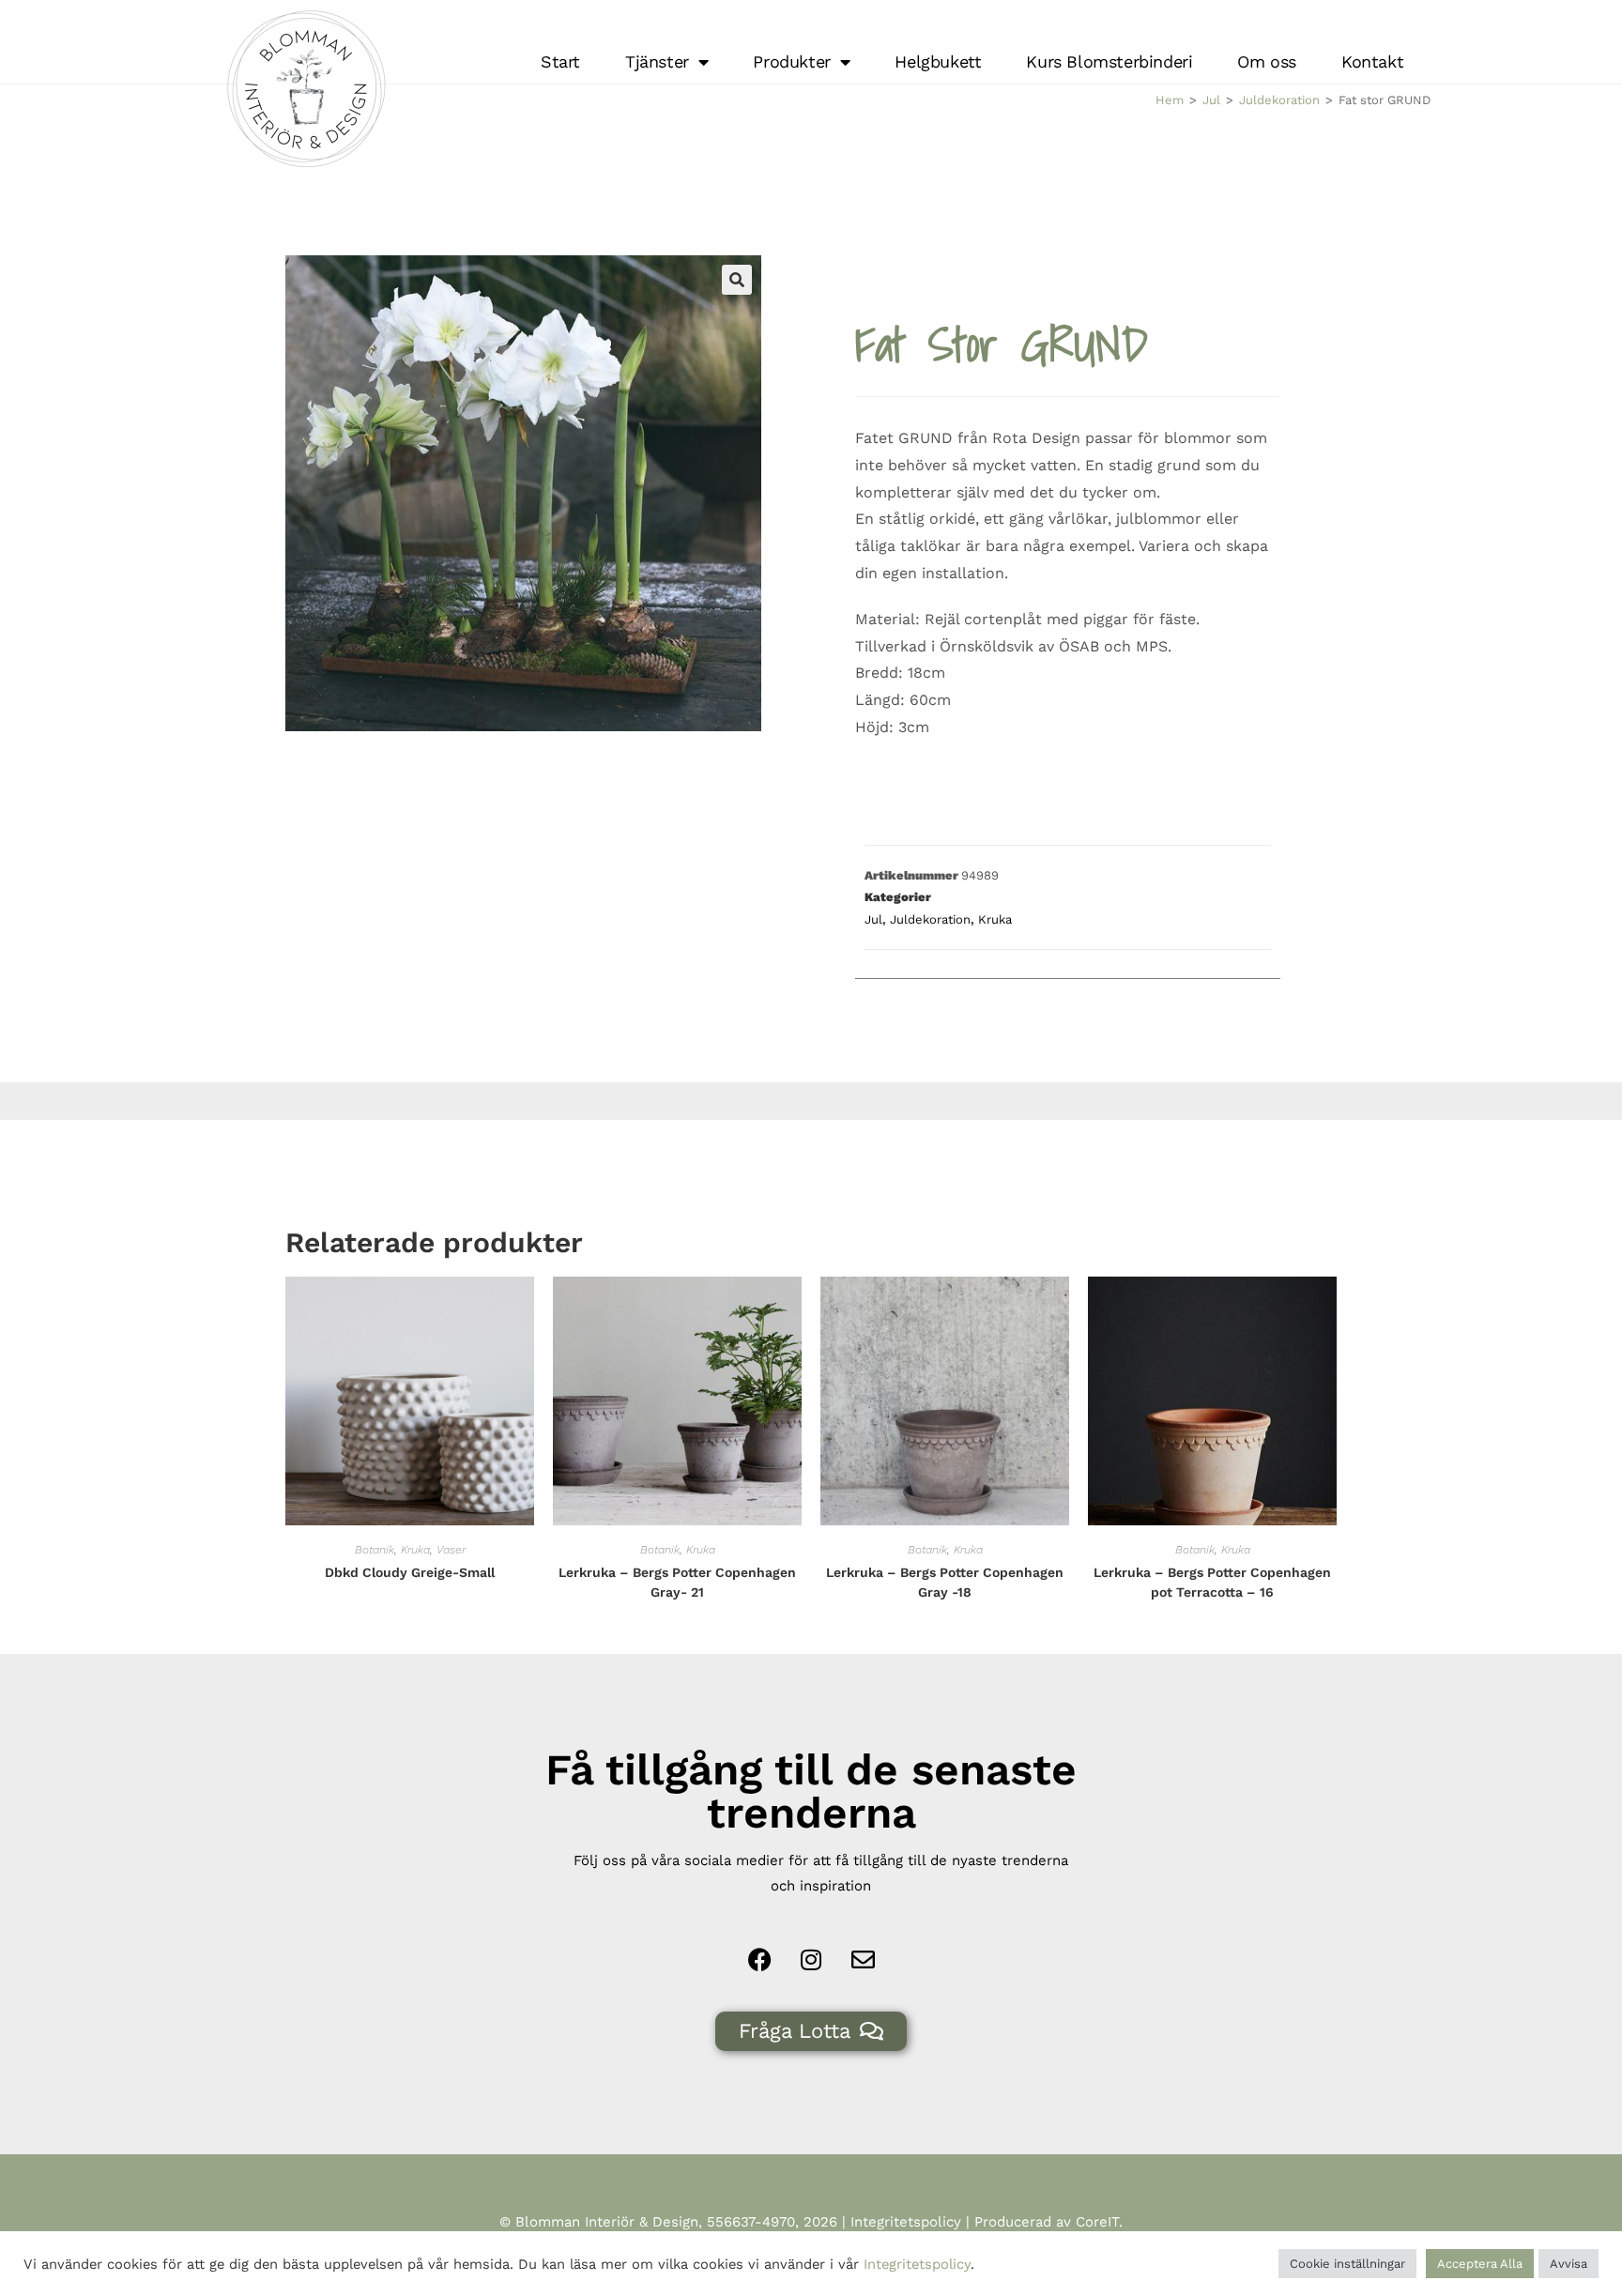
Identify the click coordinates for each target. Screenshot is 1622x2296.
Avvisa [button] (1568, 2264)
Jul (1211, 100)
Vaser (451, 1550)
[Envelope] (863, 1960)
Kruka (995, 919)
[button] (737, 280)
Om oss (1267, 61)
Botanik (375, 1550)
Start (560, 61)
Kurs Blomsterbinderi (1109, 61)
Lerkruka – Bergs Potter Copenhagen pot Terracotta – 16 (1212, 1582)
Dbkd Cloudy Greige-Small (410, 1572)
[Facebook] (759, 1960)
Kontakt (1372, 61)
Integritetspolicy (906, 2222)
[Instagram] (811, 1960)
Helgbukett (938, 61)
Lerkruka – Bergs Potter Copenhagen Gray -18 (945, 1582)
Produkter (791, 61)
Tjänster (657, 61)
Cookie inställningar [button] (1347, 2264)
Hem (1170, 100)
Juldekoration (1279, 100)
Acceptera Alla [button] (1480, 2264)
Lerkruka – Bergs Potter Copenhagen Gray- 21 (677, 1582)
